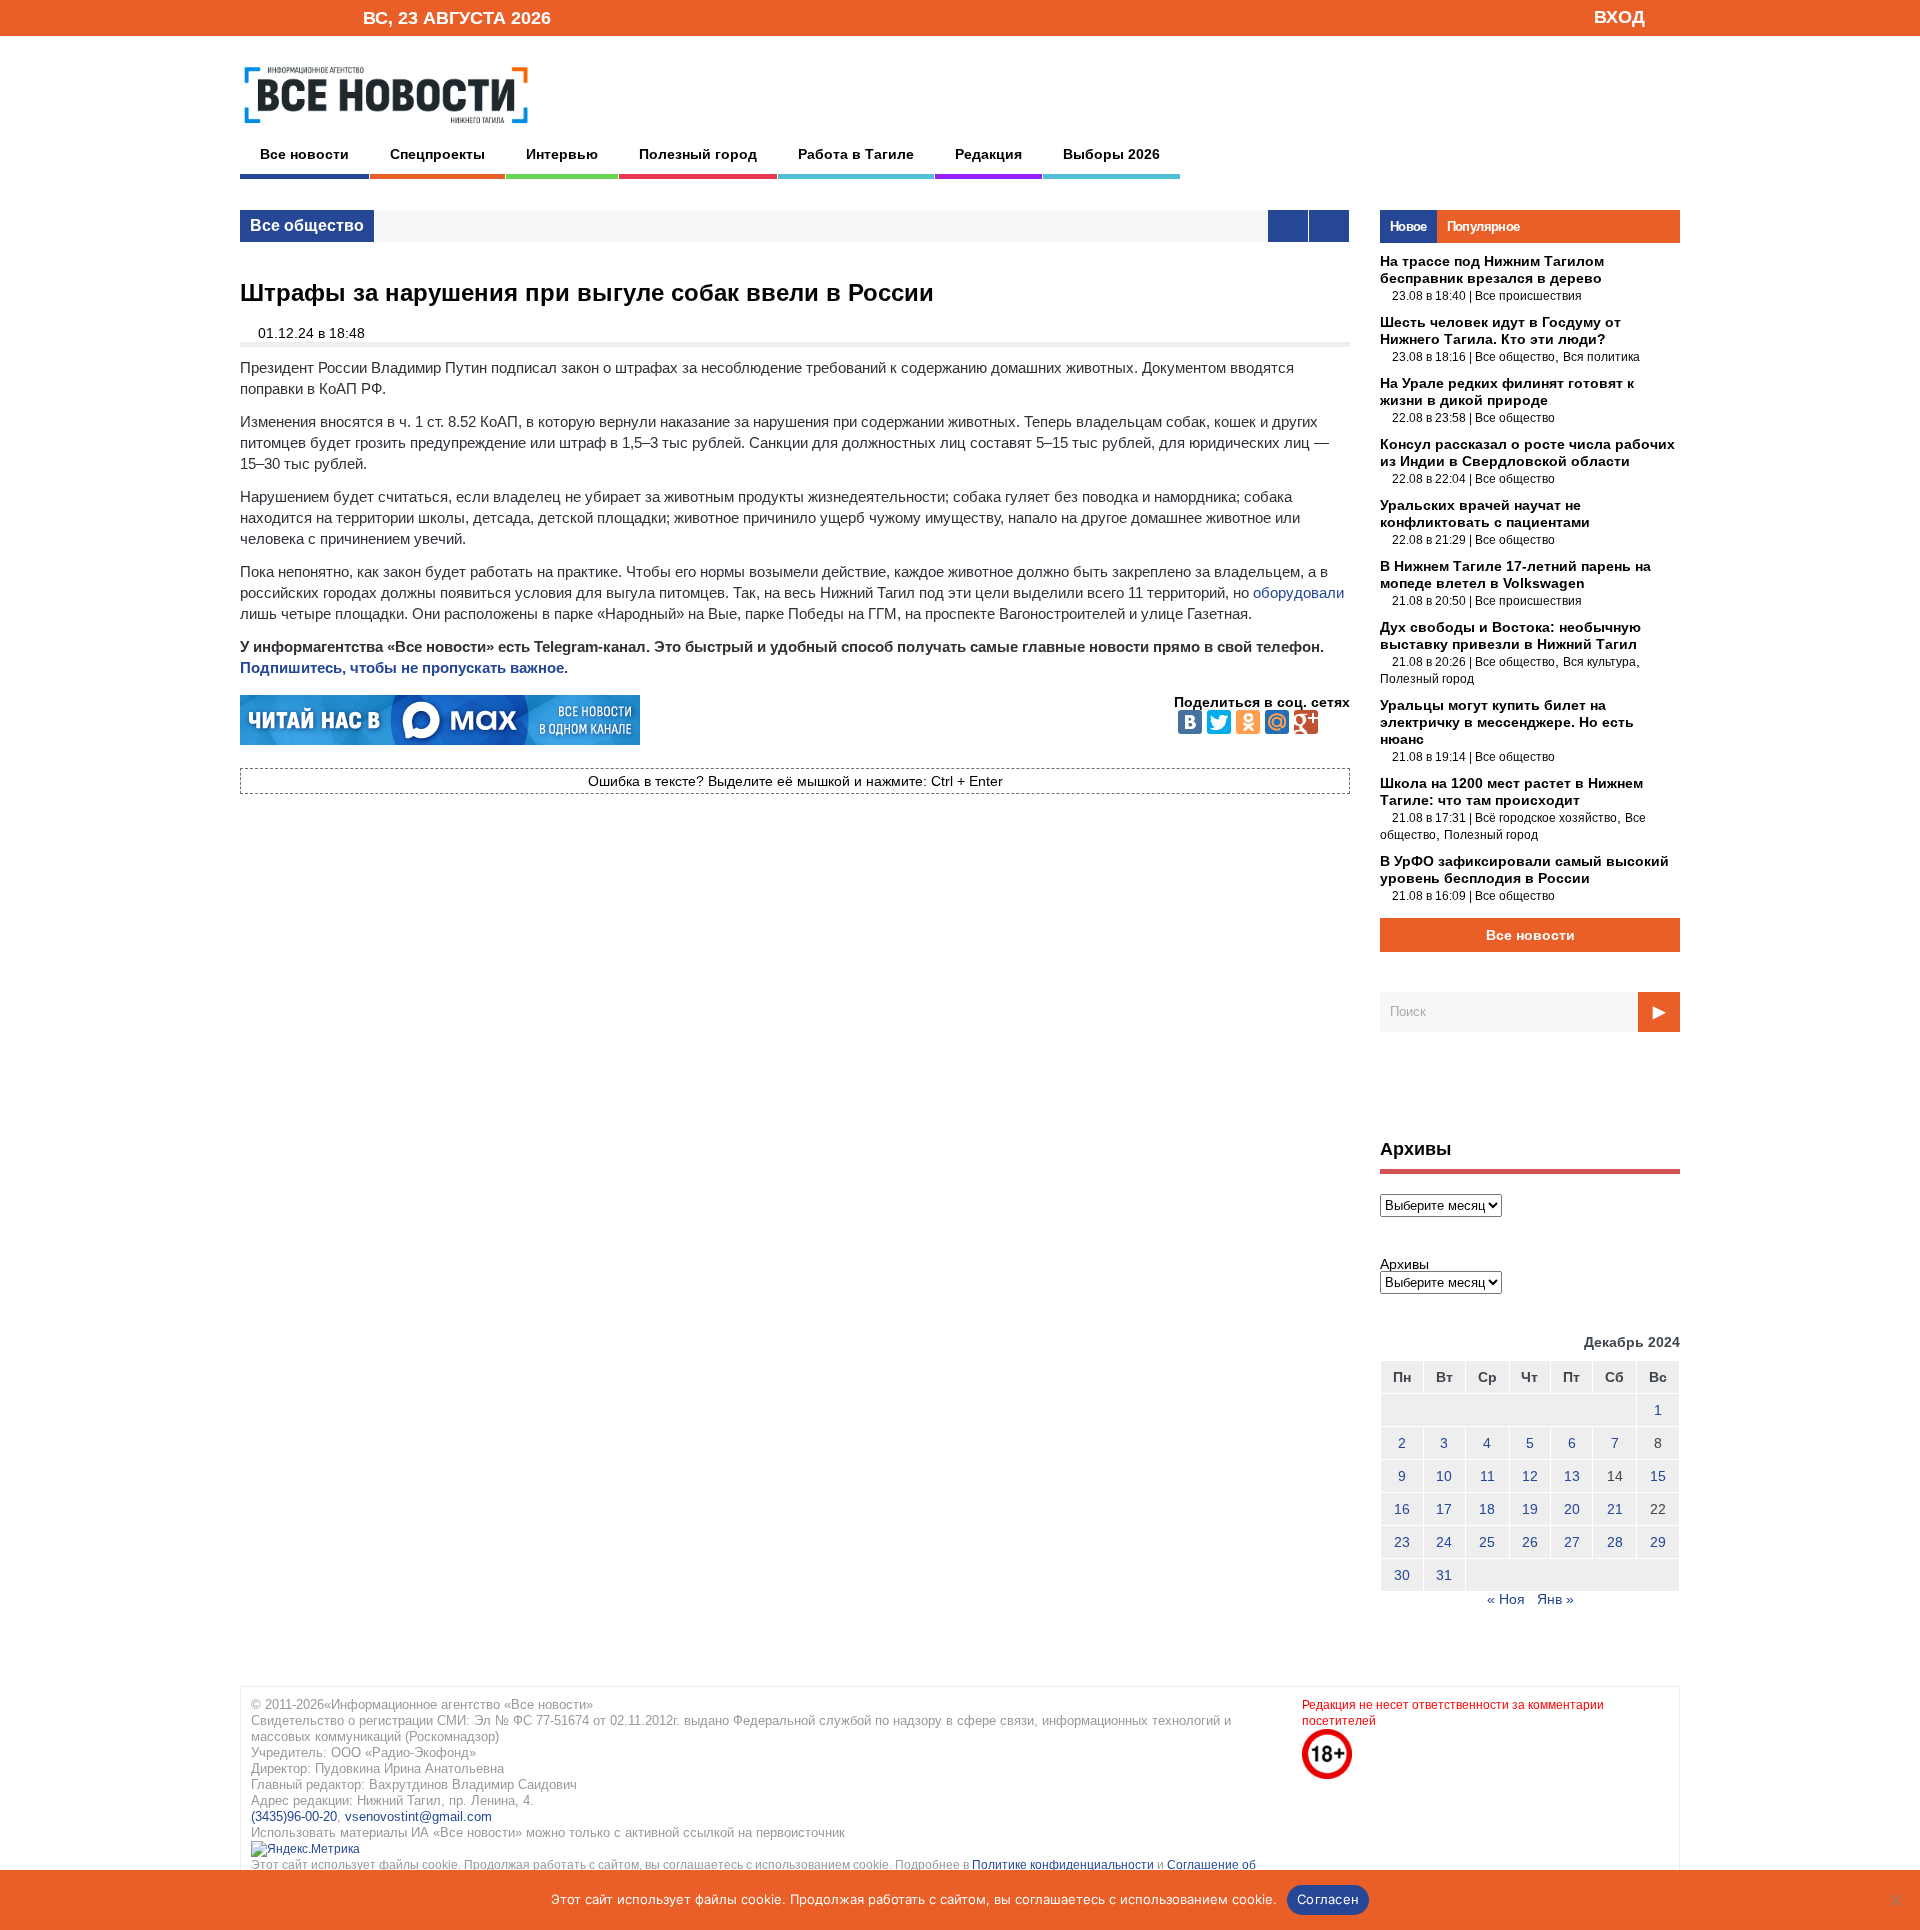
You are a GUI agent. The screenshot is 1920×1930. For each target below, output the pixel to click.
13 (1572, 1476)
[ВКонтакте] (1190, 722)
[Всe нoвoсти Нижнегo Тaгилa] (386, 129)
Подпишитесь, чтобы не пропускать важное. (404, 667)
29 (1658, 1542)
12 (1530, 1476)
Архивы (1404, 1264)
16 (1402, 1509)
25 (1487, 1542)
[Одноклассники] (1248, 722)
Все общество (307, 225)
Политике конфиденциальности (1064, 1865)
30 (1402, 1575)
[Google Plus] (1306, 722)
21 (1615, 1509)
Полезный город (698, 154)
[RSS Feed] (283, 16)
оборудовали (1298, 592)
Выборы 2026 (1111, 154)
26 (1530, 1542)
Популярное (1483, 226)
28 (1615, 1542)
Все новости (304, 154)
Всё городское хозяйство (1546, 818)
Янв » (1555, 1599)
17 (1444, 1509)
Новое (1408, 226)
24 (1444, 1542)
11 (1487, 1476)
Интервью (562, 154)
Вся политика (1601, 357)
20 (1572, 1509)
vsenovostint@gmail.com (418, 1816)
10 (1444, 1476)
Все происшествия (1528, 296)
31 (1444, 1575)
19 (1530, 1509)
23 (1402, 1542)
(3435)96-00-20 (294, 1816)
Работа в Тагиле (856, 154)
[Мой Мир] (1277, 722)
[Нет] (1895, 1900)
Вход (1619, 17)
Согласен (1328, 1899)
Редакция (988, 154)
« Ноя (1506, 1599)
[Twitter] (1219, 722)
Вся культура (1599, 662)
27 (1572, 1542)
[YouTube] (314, 16)
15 (1658, 1476)
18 (1487, 1509)
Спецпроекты (437, 154)
